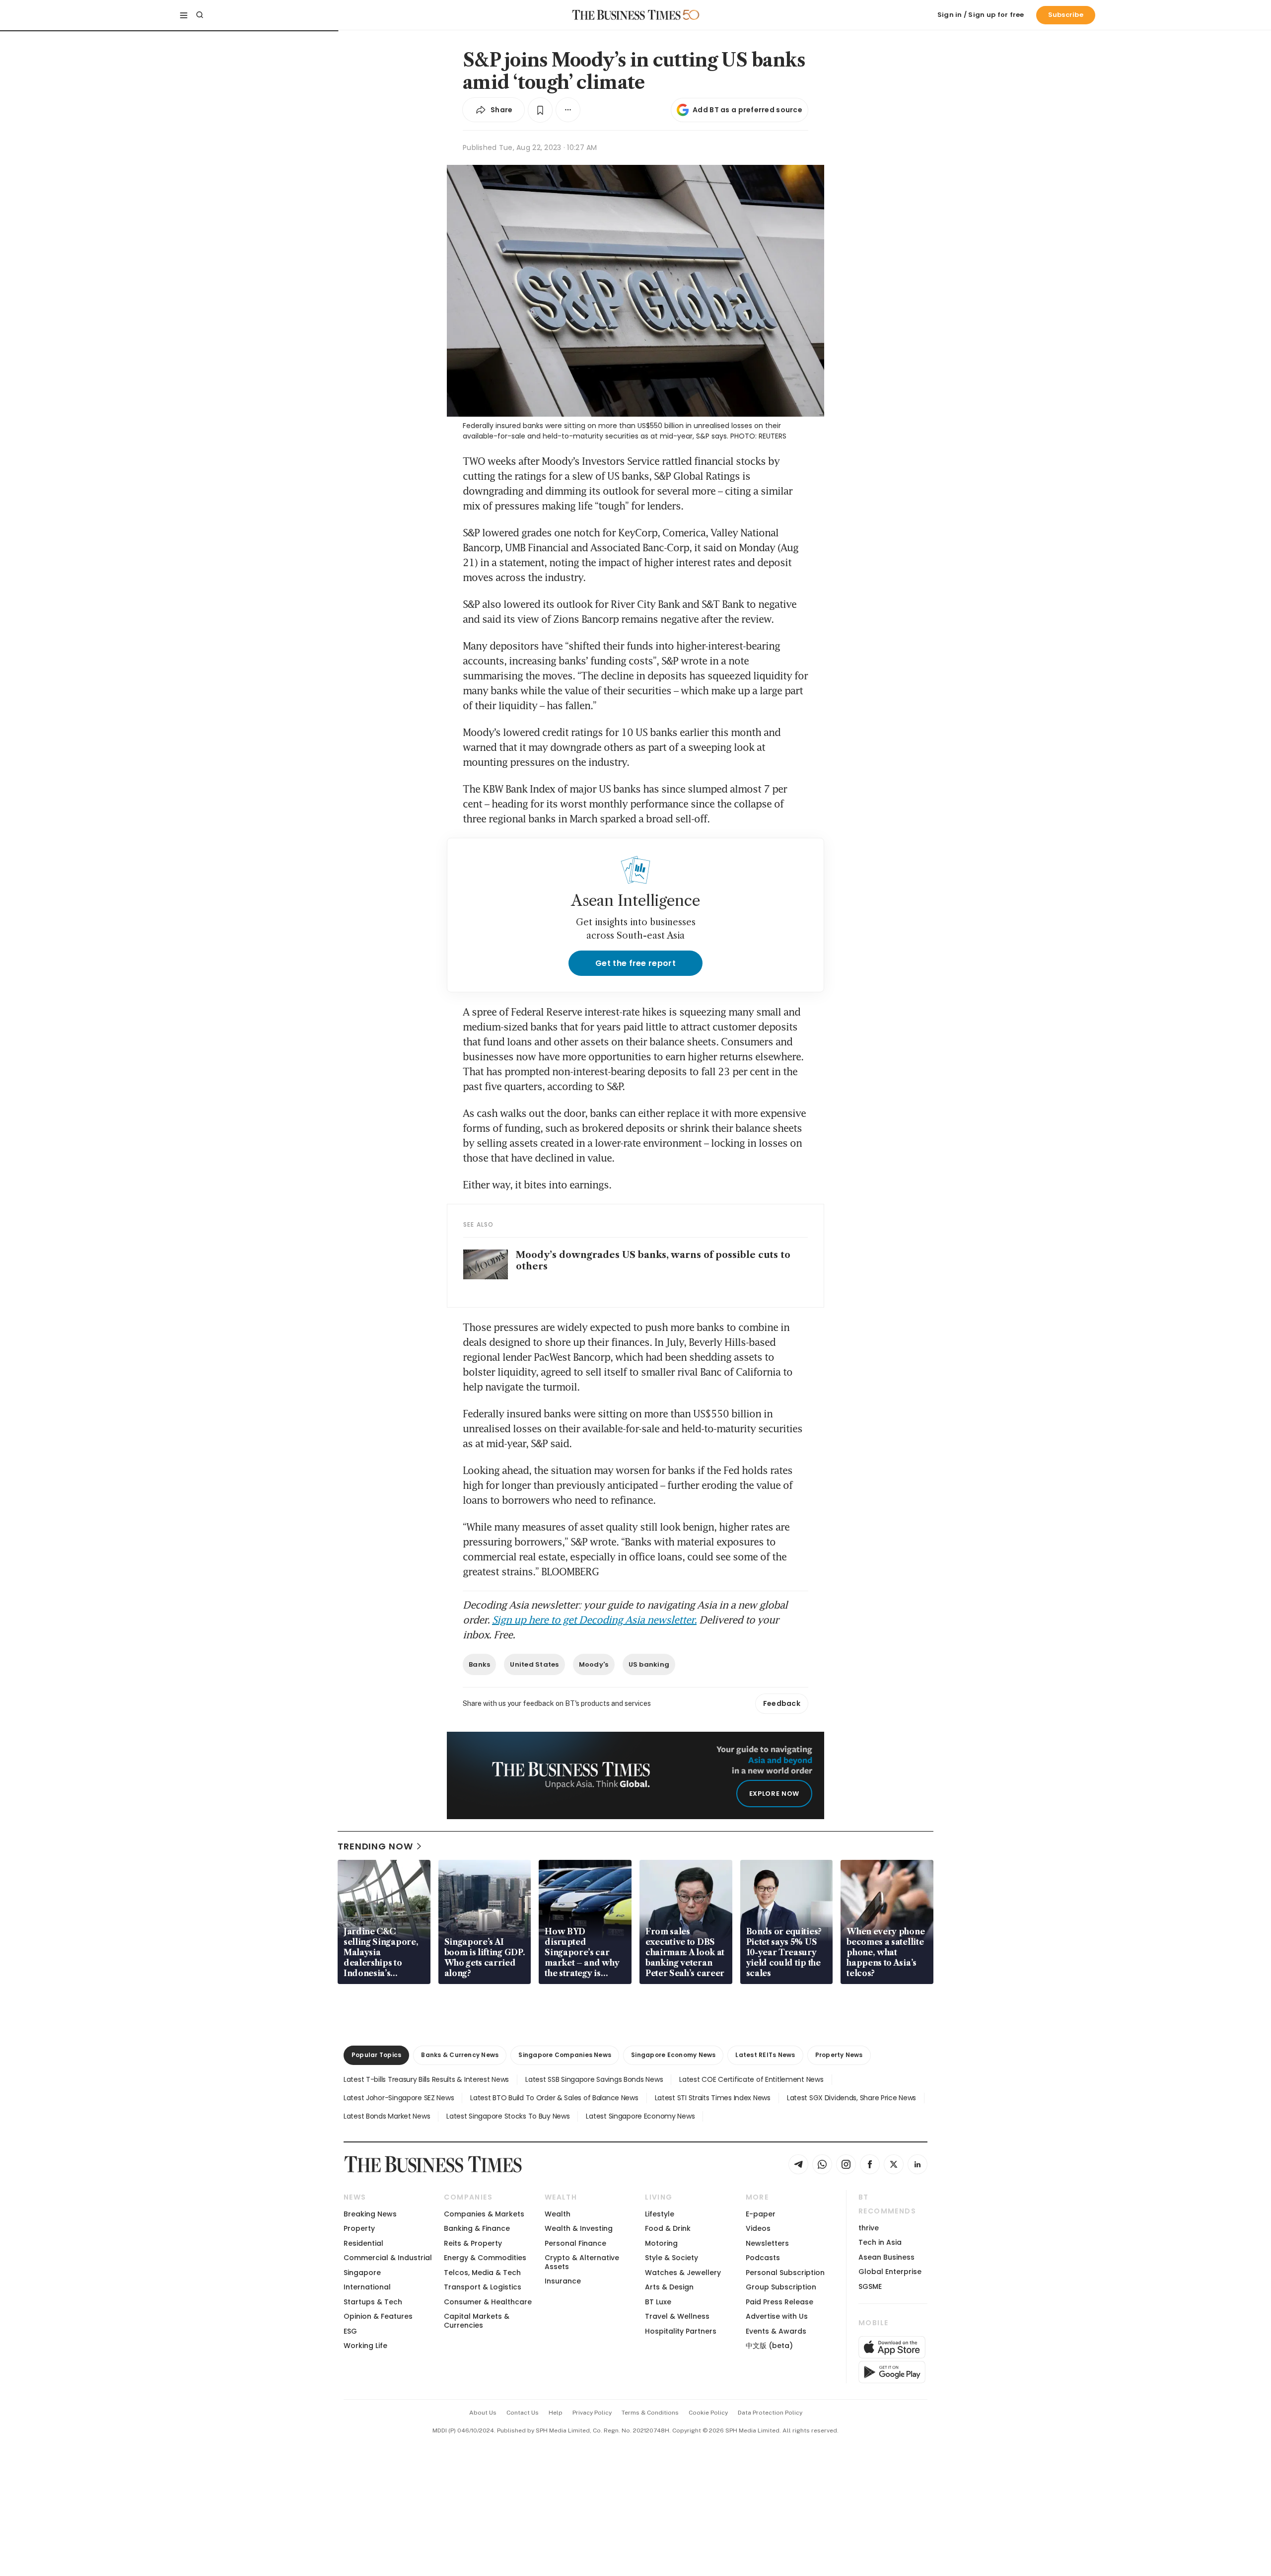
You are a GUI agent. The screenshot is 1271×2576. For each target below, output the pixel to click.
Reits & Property (473, 2243)
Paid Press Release (779, 2302)
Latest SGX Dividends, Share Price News (851, 2098)
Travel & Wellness (677, 2316)
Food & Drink (668, 2228)
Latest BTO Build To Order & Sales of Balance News (554, 2098)
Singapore (362, 2273)
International (367, 2287)
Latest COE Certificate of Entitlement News (751, 2079)
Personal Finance (575, 2243)
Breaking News (370, 2214)
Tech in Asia (880, 2242)
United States (534, 1664)
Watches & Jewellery (683, 2273)
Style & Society (671, 2258)
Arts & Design (669, 2287)
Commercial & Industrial (388, 2258)
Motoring (661, 2243)
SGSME (870, 2286)
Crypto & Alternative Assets (582, 2262)
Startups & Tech (373, 2302)
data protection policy (770, 2413)
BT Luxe (658, 2302)
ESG (350, 2331)
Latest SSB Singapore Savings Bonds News (594, 2079)
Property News (839, 2055)
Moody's (594, 1664)
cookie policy (708, 2413)
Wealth (558, 2214)
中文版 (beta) (769, 2346)
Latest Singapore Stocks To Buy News (508, 2116)
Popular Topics (376, 2055)
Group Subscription (781, 2287)
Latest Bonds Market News (387, 2116)
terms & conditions (650, 2413)
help (556, 2413)
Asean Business (886, 2257)
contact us (523, 2413)
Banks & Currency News (460, 2055)
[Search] (200, 15)
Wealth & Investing (579, 2228)
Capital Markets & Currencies (477, 2320)
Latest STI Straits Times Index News (713, 2098)
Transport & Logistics (483, 2287)
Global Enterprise (890, 2272)
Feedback (782, 1703)
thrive (869, 2228)
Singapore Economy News (673, 2055)
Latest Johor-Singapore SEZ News (399, 2098)
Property (359, 2228)
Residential (363, 2243)
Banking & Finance (477, 2228)
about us (483, 2413)
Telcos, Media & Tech (482, 2273)
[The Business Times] (627, 15)
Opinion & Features (378, 2316)
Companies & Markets (484, 2214)
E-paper (761, 2214)
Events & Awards (776, 2331)
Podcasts (763, 2258)
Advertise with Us (777, 2316)
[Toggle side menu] (184, 15)
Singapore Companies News (565, 2055)
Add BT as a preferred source (747, 110)
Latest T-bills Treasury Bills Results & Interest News (426, 2079)
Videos (758, 2228)
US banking (649, 1664)
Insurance (563, 2281)
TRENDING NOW (375, 1846)
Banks (479, 1664)
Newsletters (767, 2243)
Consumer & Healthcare (488, 2302)
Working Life (365, 2346)
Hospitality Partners (681, 2331)
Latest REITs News (765, 2055)
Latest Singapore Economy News (640, 2116)
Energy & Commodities (485, 2258)
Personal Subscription (785, 2273)
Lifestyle (660, 2214)
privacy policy (592, 2413)
